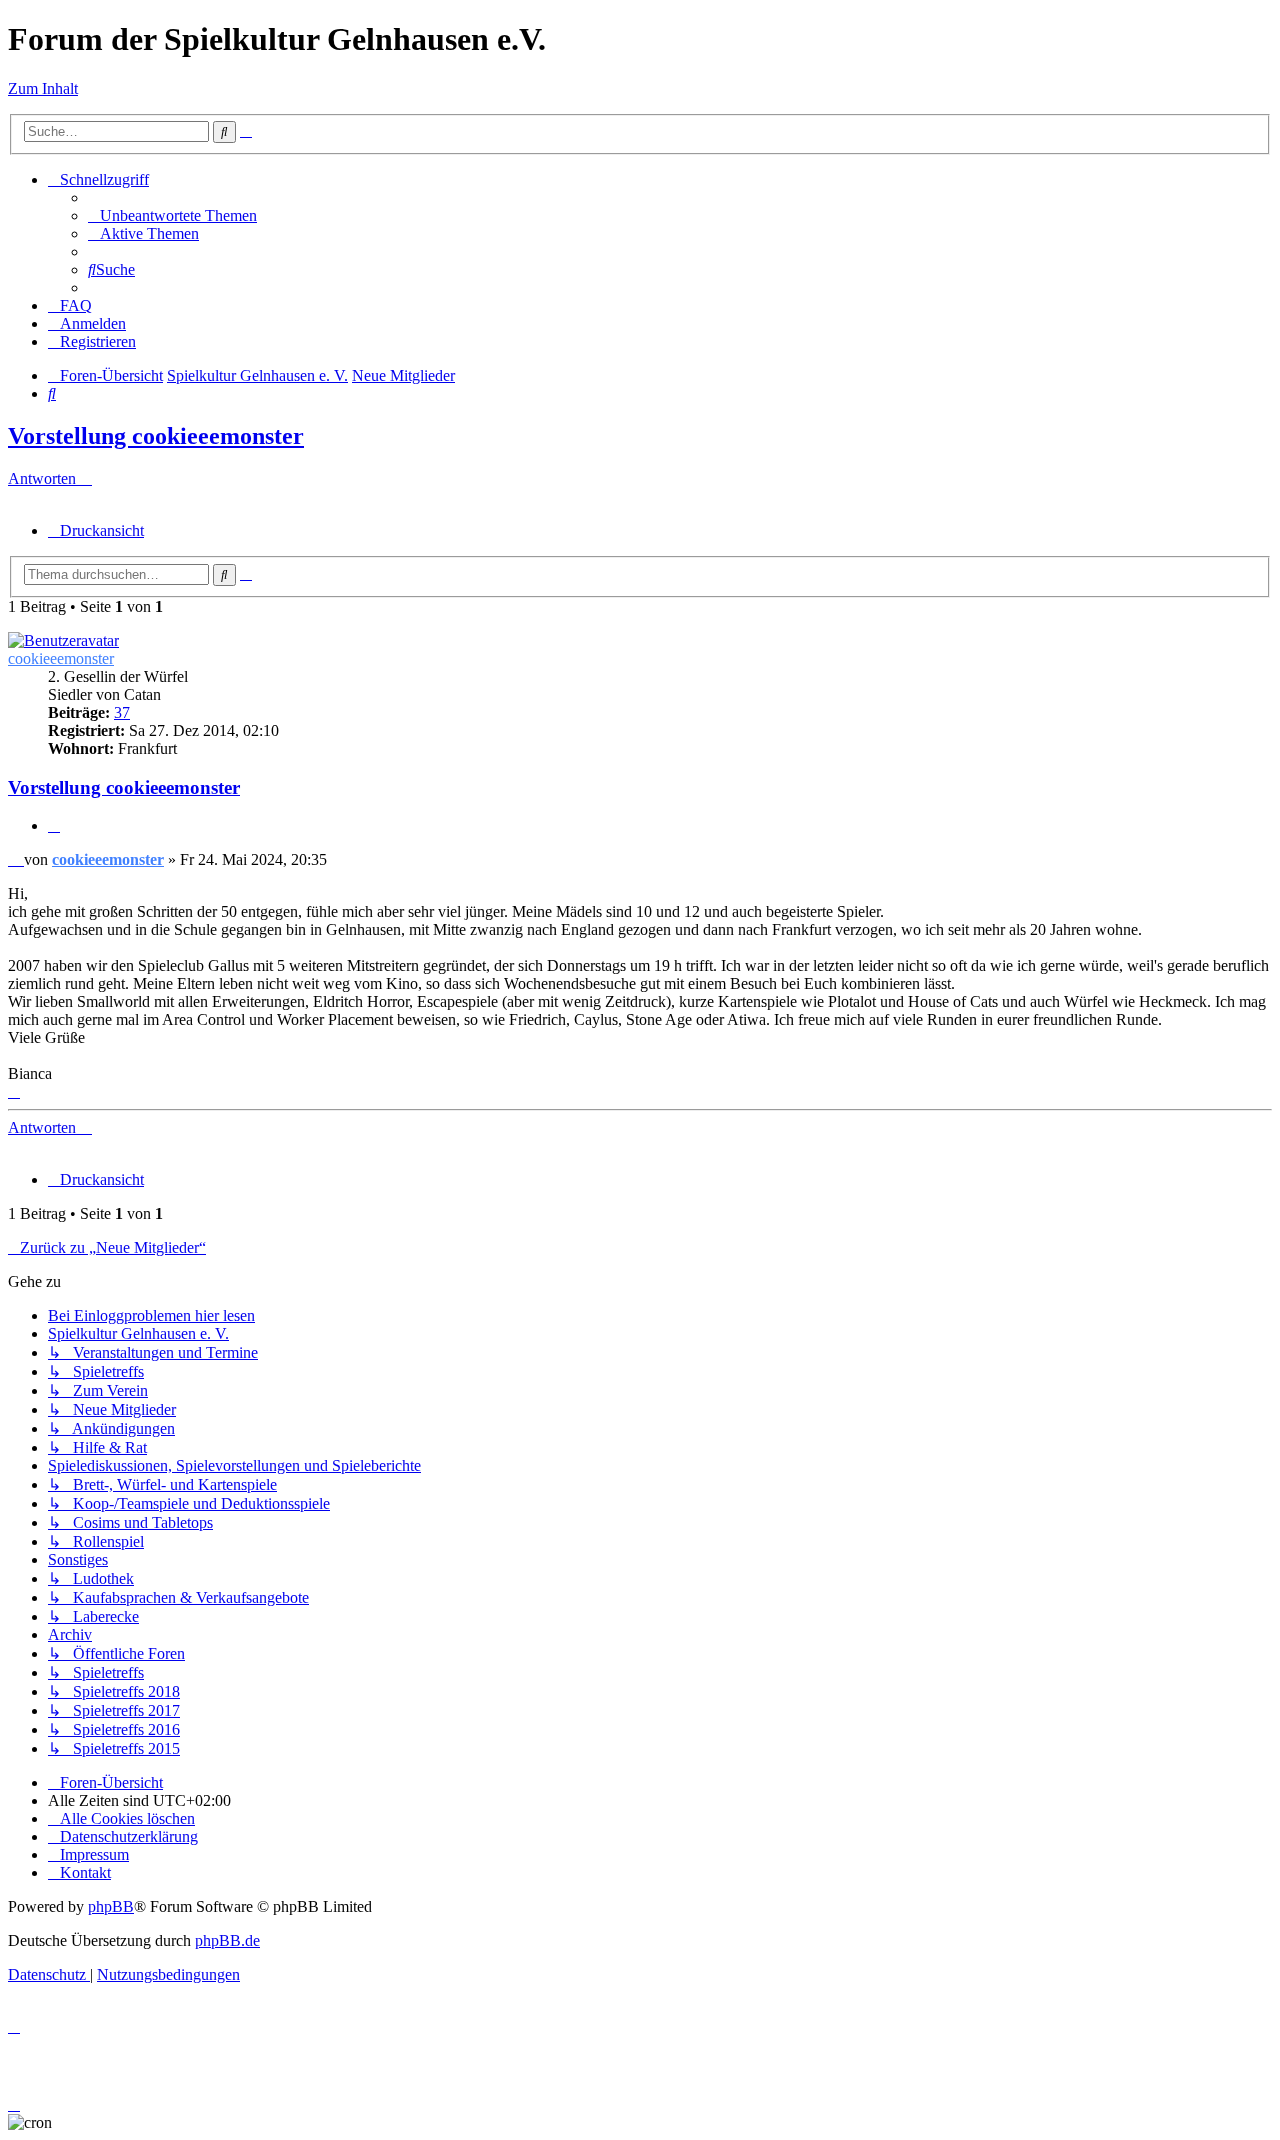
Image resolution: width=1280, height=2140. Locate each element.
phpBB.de (227, 1940)
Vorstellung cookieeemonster (156, 436)
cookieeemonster (61, 658)
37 (122, 712)
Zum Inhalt (43, 88)
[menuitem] (172, 215)
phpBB (111, 1906)
